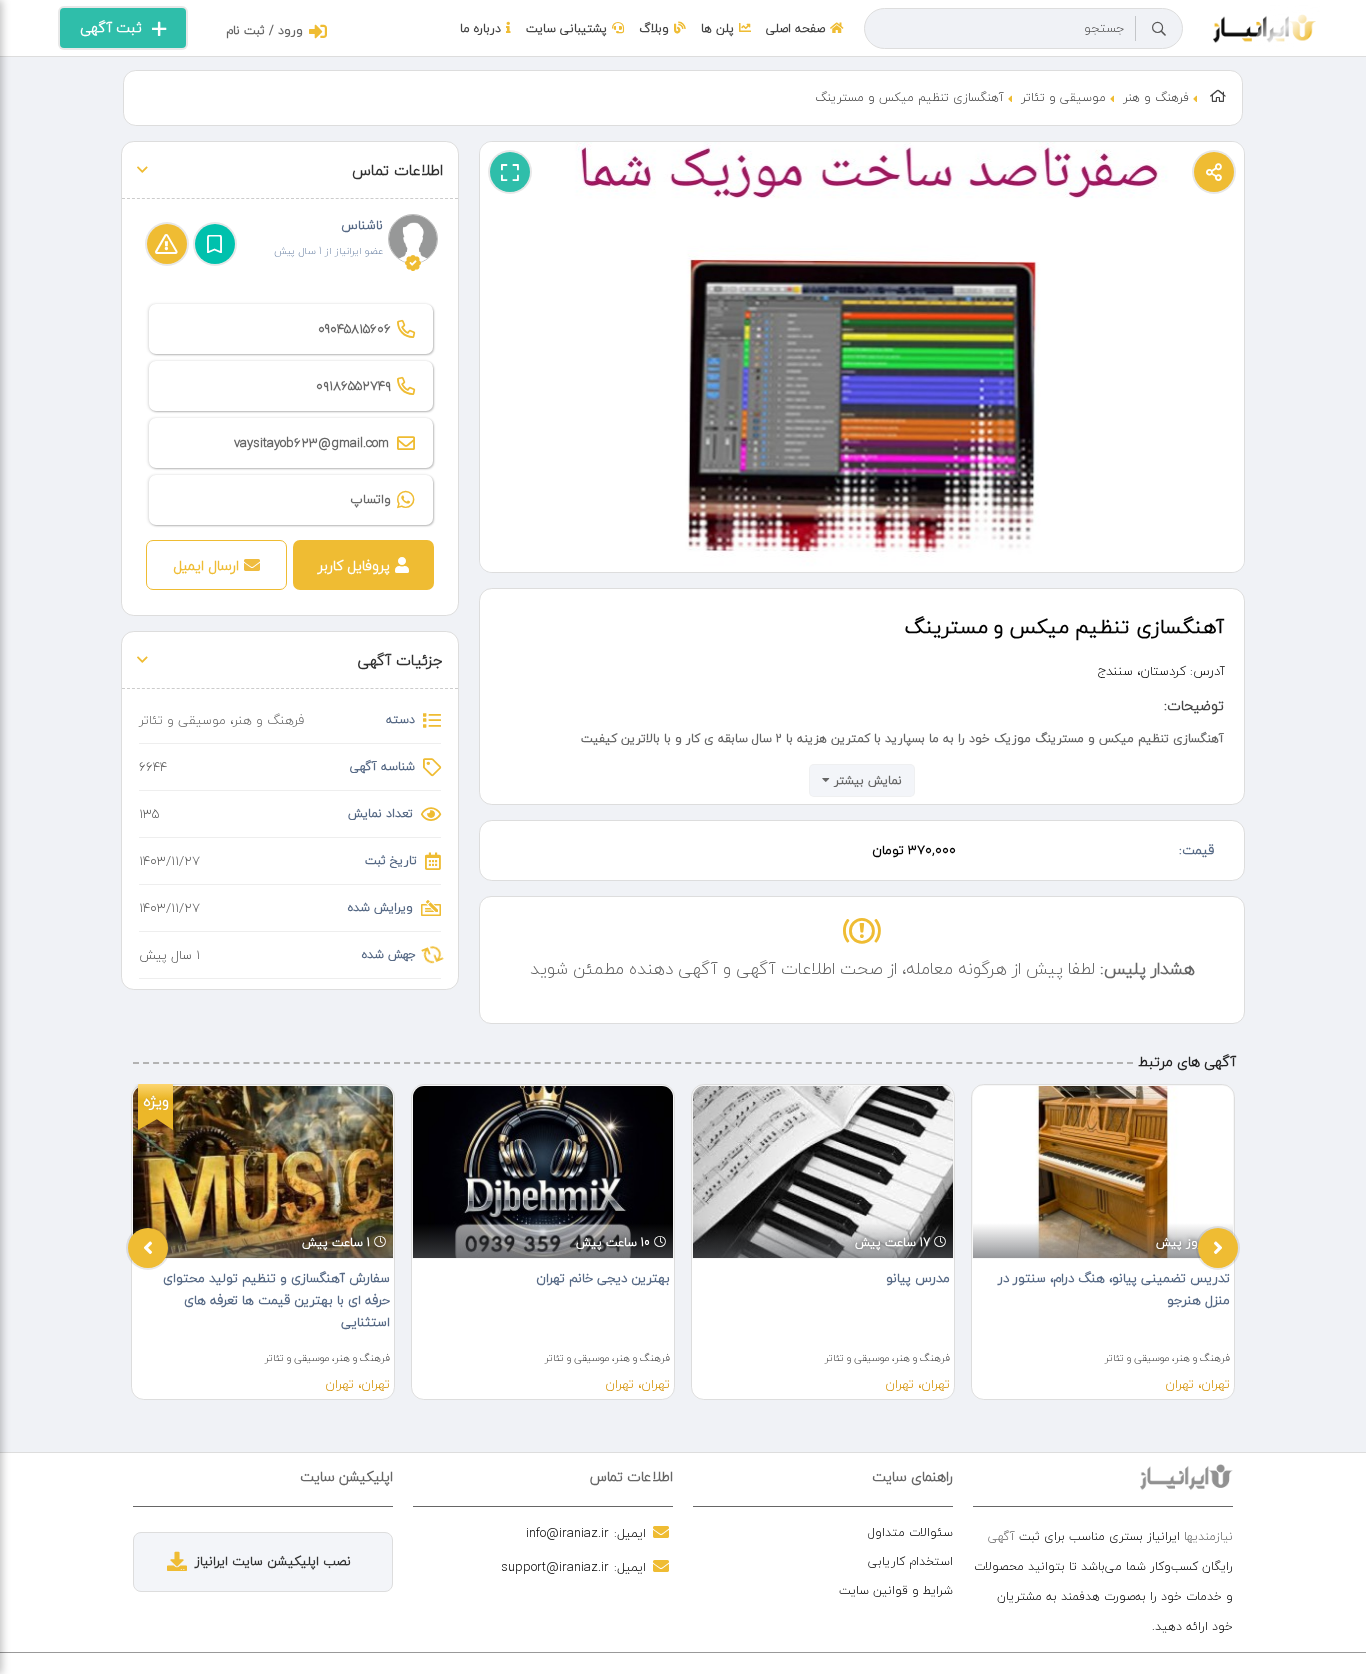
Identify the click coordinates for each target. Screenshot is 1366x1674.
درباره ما (480, 28)
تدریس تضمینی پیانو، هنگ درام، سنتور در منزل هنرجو (1114, 1289)
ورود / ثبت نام (264, 30)
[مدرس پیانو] (823, 1172)
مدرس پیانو (918, 1278)
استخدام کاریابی (910, 1561)
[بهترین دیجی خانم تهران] (543, 1172)
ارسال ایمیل (206, 565)
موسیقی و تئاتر (1063, 97)
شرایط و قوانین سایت (896, 1590)
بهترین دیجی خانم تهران (603, 1278)
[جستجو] (1159, 29)
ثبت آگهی (111, 27)
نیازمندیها (1208, 1536)
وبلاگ (654, 28)
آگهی (1001, 1536)
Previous (148, 1248)
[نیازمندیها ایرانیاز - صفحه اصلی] (1264, 26)
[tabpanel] (263, 1242)
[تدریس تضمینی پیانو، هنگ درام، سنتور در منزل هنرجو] (1103, 1172)
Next (1218, 1248)
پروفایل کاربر (354, 565)
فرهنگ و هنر (1156, 97)
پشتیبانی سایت (566, 28)
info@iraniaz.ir (567, 1533)
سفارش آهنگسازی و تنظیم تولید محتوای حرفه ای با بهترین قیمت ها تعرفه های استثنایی (276, 1300)
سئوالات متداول (910, 1532)
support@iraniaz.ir (555, 1567)
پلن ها (717, 28)
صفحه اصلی (795, 28)
